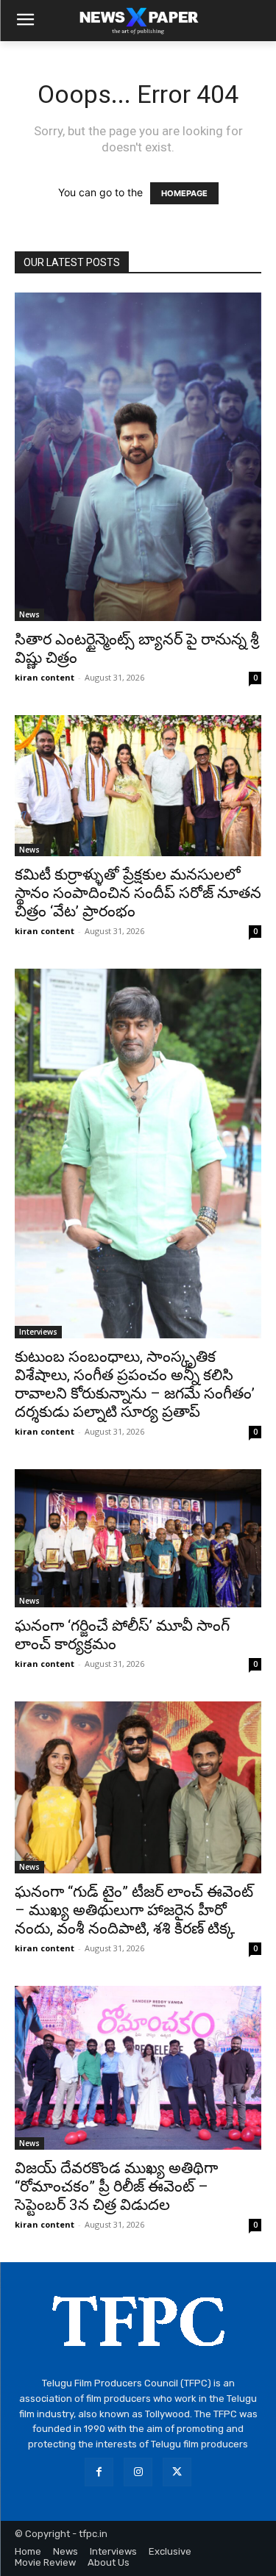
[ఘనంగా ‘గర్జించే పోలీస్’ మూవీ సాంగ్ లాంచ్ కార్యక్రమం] (138, 1538)
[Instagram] (138, 2472)
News (29, 614)
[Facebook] (99, 2472)
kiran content (45, 677)
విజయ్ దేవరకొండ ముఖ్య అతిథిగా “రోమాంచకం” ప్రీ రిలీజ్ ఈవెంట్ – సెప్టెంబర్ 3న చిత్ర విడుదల (116, 2186)
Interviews (38, 1332)
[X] (177, 2472)
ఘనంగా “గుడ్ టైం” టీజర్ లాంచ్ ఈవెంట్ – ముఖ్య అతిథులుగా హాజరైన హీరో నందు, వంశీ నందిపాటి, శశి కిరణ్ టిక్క (134, 1910)
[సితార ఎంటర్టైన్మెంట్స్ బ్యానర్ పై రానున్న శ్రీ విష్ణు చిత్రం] (138, 457)
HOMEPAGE (184, 193)
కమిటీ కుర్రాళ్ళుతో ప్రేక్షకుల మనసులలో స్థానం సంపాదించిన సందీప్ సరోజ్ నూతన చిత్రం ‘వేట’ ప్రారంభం (138, 893)
